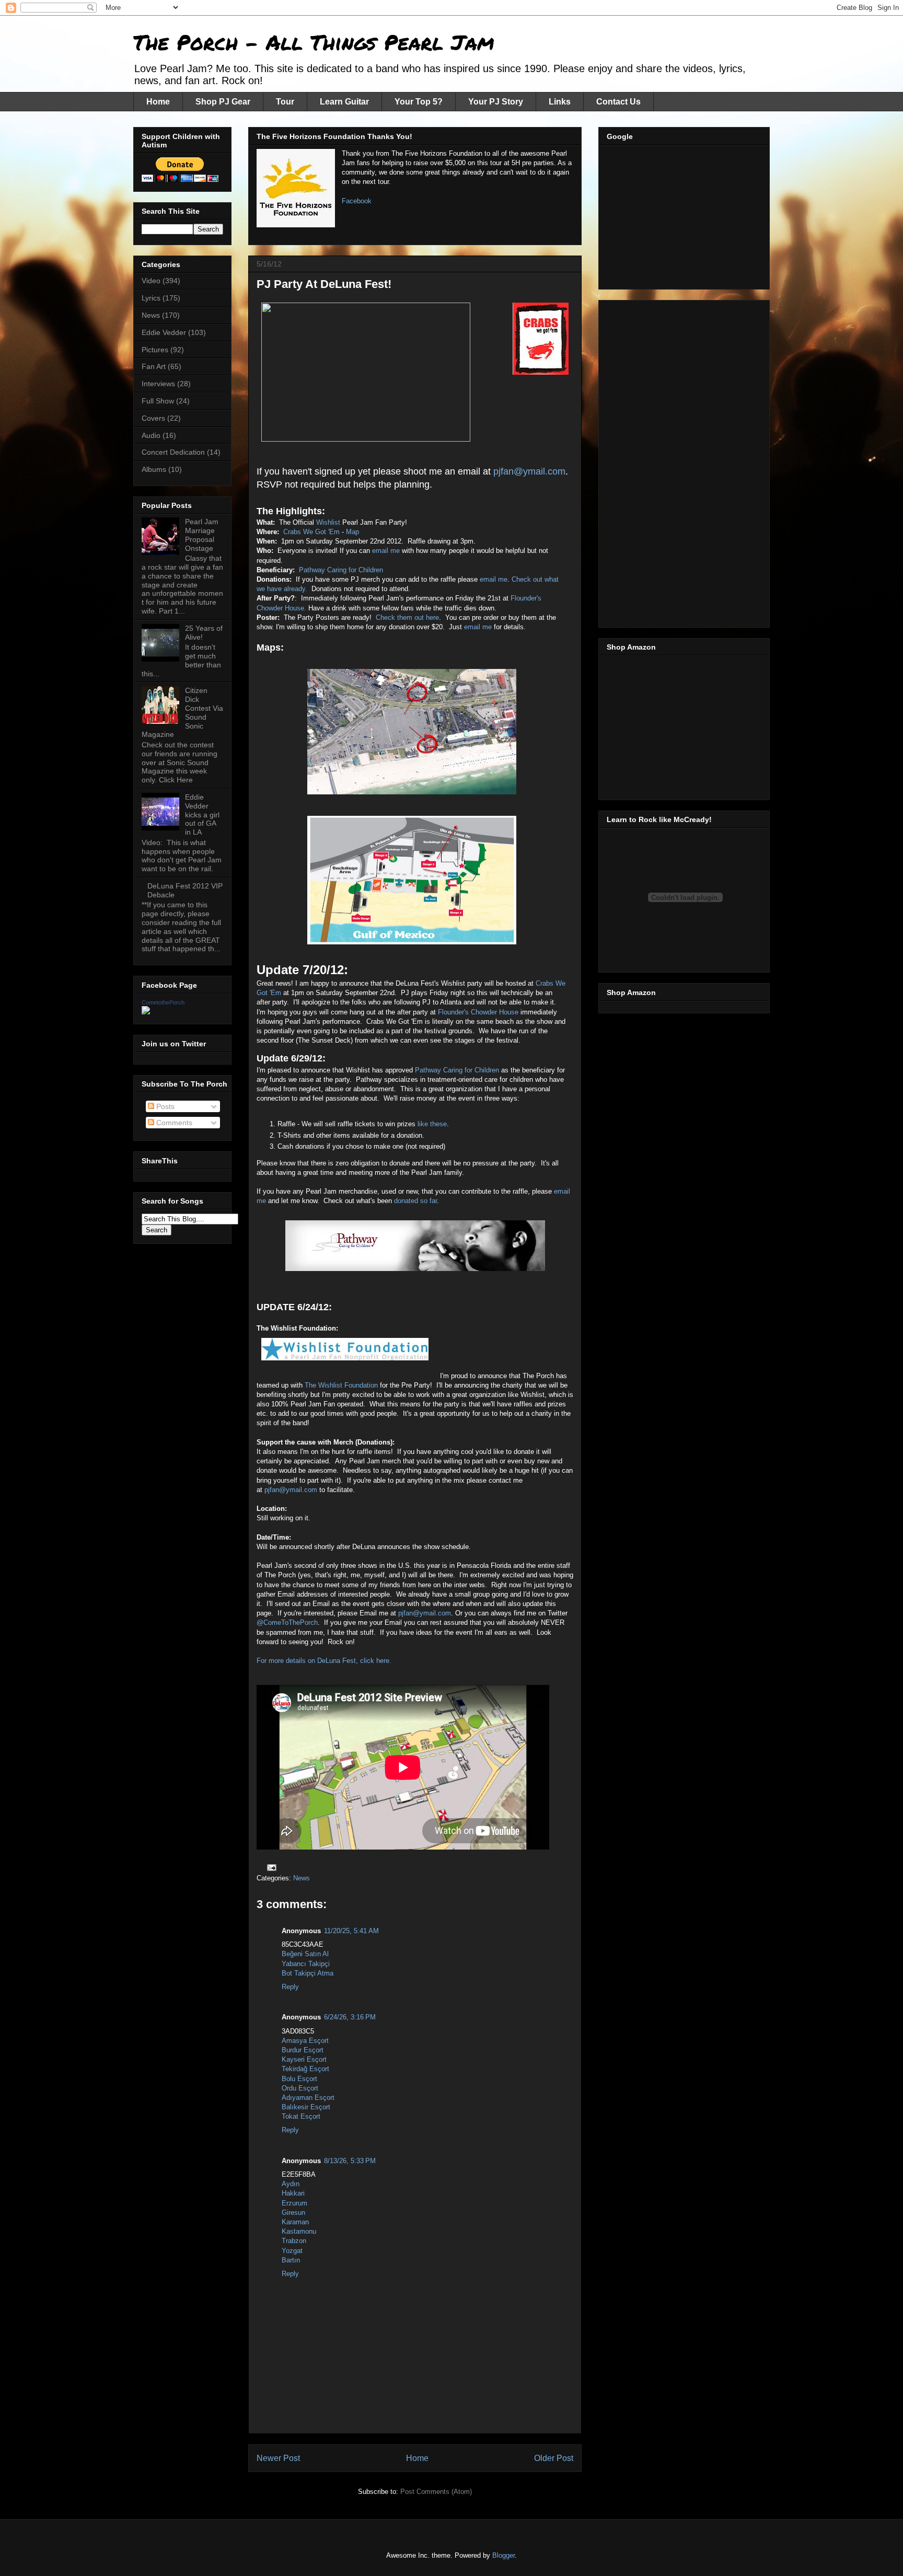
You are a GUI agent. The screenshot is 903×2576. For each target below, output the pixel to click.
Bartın (291, 2260)
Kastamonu (299, 2231)
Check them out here (407, 617)
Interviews (158, 384)
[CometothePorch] (146, 1012)
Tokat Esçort (301, 2116)
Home (158, 102)
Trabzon (294, 2241)
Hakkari (293, 2193)
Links (560, 102)
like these (432, 1124)
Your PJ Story (496, 102)
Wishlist (329, 522)
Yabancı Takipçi (306, 1964)
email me (386, 551)
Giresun (293, 2213)
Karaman (295, 2222)
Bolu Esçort (299, 2079)
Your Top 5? (419, 102)
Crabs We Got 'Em (311, 532)
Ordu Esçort (300, 2088)
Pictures (155, 350)
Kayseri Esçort (304, 2059)
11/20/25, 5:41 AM (351, 1931)
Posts (164, 1106)
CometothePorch (163, 1002)
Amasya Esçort (305, 2041)
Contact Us (618, 102)
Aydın (291, 2184)
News (302, 1878)
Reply (290, 1987)
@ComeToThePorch (287, 1622)
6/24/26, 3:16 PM (350, 2017)
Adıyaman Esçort (308, 2098)
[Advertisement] (685, 214)
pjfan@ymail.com (529, 471)
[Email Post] (271, 1867)
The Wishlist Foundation (341, 1385)
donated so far (415, 1201)
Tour (285, 102)
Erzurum (294, 2203)
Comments (173, 1123)
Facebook (357, 201)
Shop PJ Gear (223, 102)
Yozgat (292, 2251)
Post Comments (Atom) (436, 2492)
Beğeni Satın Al (305, 1954)
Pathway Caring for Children (341, 570)
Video (151, 281)
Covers (153, 418)
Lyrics (151, 298)
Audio (151, 435)
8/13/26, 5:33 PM (350, 2161)
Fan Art (154, 366)
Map (352, 532)
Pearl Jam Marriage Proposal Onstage (202, 535)
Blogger (503, 2555)
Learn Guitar (344, 102)
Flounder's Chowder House (478, 1012)
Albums (154, 469)
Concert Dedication (173, 452)
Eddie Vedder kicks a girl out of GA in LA (202, 815)
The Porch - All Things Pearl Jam (314, 42)
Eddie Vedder (164, 332)
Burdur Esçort (303, 2050)
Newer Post (278, 2458)
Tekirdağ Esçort (305, 2069)
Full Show (158, 401)
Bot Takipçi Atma (308, 1973)
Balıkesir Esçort (306, 2107)
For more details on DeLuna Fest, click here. (324, 1661)
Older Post (554, 2458)
